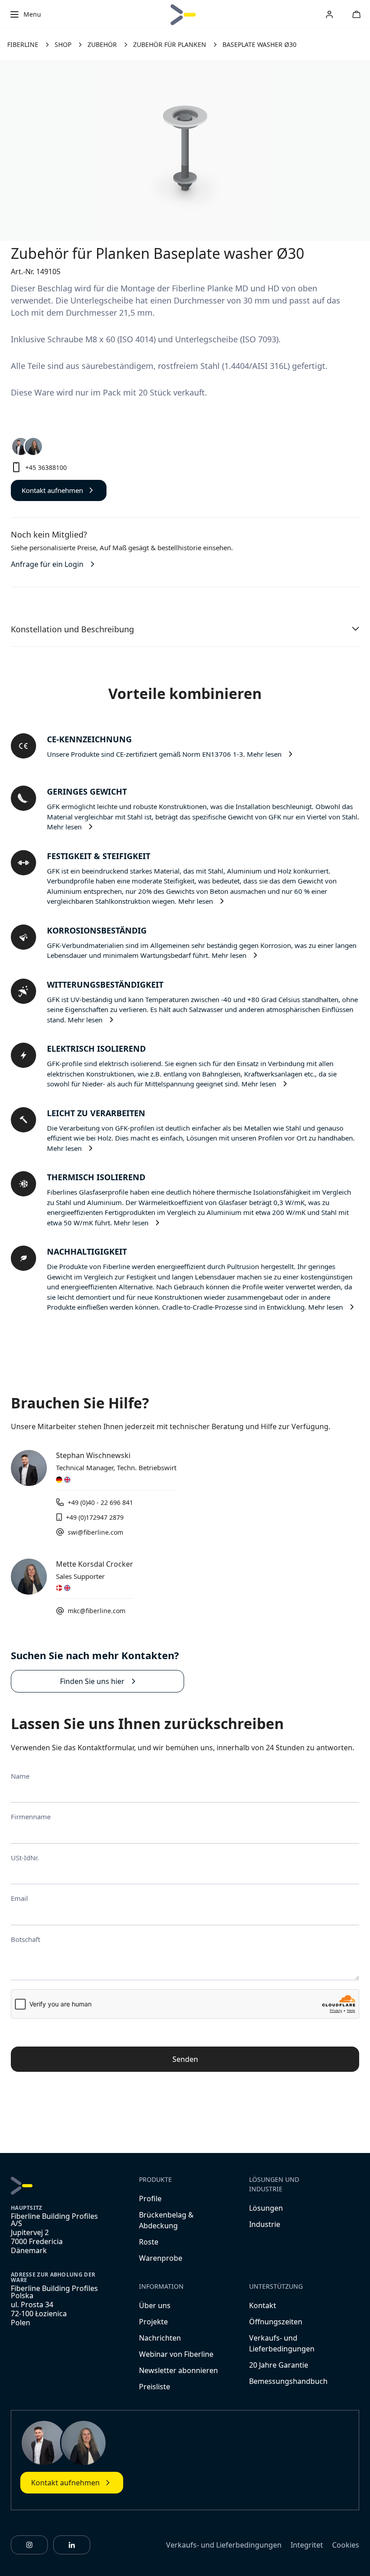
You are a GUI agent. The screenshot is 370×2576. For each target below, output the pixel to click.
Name (20, 1776)
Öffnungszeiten (276, 2322)
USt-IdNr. (25, 1858)
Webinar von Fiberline (176, 2354)
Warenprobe (161, 2258)
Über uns (155, 2305)
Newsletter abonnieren (178, 2370)
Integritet (307, 2545)
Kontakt (263, 2305)
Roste (149, 2242)
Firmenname (31, 1817)
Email (19, 1898)
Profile (150, 2199)
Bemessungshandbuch (288, 2381)
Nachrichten (160, 2338)
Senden (185, 2059)
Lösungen (266, 2208)
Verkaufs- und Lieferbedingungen (224, 2545)
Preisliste (155, 2387)
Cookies (346, 2545)
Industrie (265, 2224)
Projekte (153, 2322)
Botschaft (25, 1939)
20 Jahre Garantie (279, 2365)
